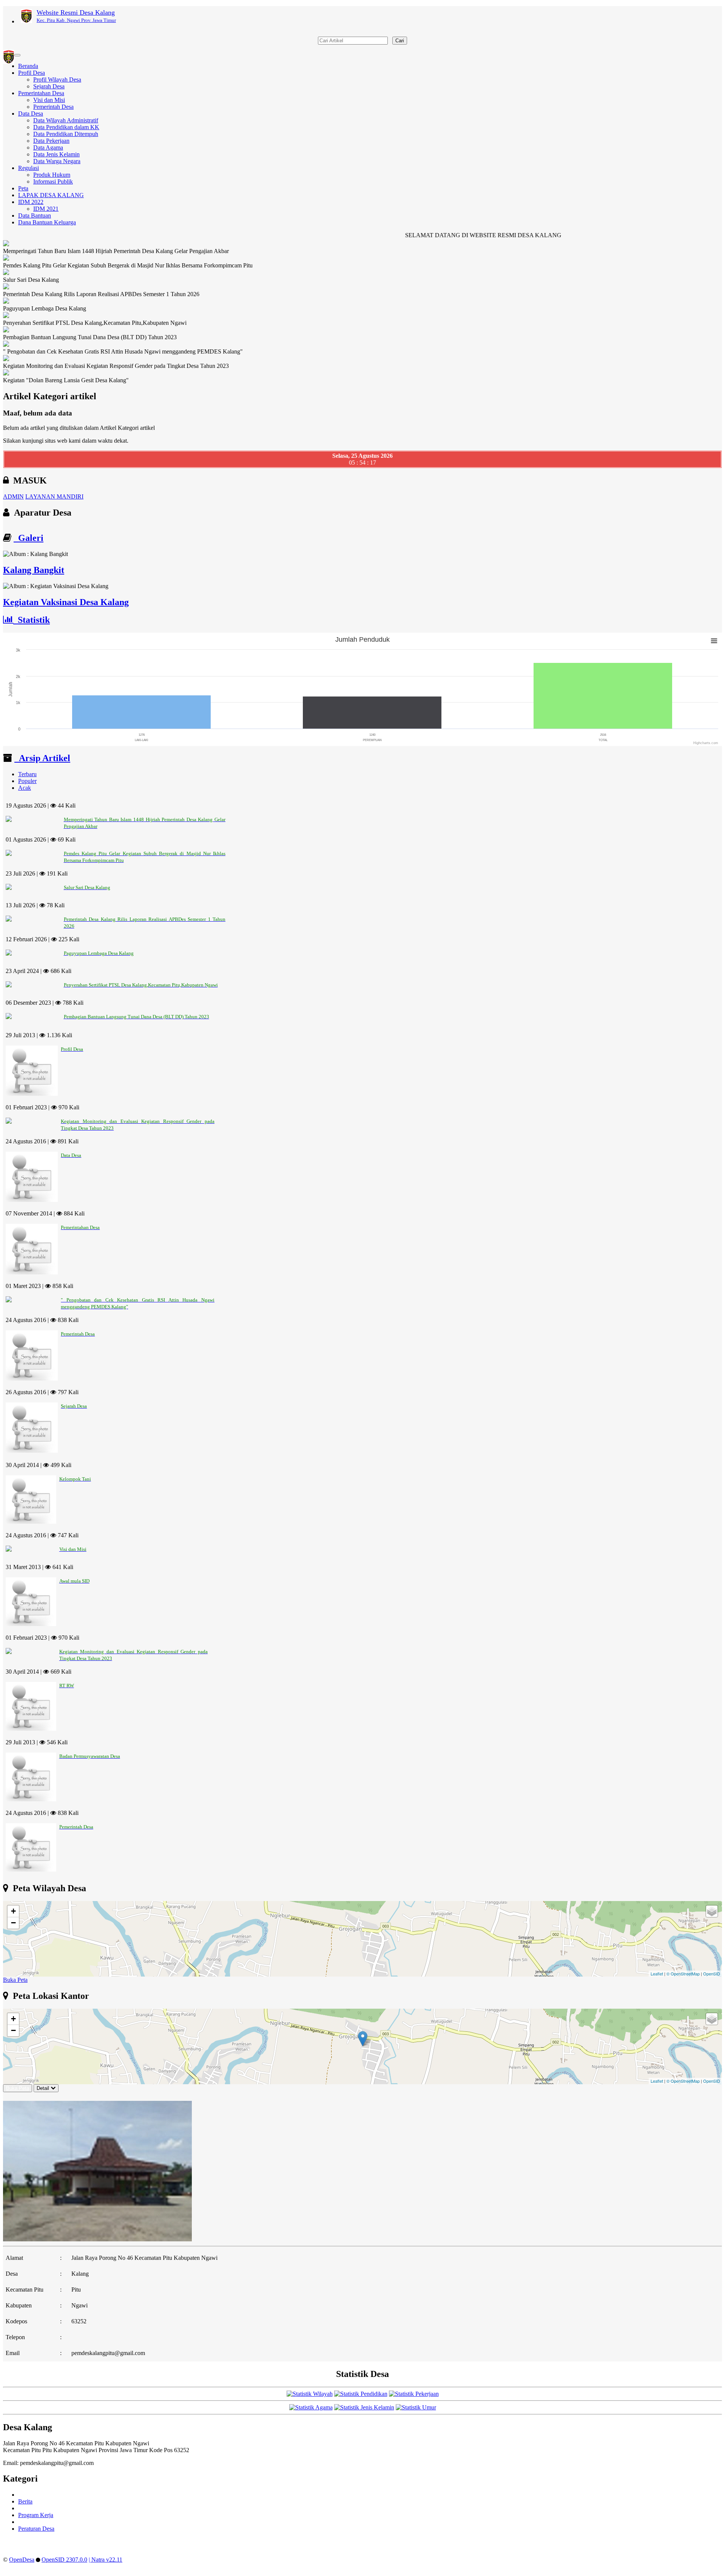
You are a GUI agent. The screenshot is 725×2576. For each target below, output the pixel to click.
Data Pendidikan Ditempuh (66, 134)
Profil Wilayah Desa (57, 80)
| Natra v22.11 (106, 2560)
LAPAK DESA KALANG (51, 195)
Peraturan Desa (36, 2529)
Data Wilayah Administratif (66, 120)
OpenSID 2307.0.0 (64, 2560)
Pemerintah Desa (53, 107)
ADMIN (13, 497)
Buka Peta (15, 1980)
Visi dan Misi (49, 100)
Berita (25, 2501)
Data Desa (31, 114)
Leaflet (657, 1974)
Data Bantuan (35, 215)
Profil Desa (32, 73)
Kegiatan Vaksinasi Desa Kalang (66, 602)
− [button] (13, 1923)
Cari (400, 41)
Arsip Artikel (42, 758)
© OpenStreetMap (683, 1974)
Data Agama (48, 147)
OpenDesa (22, 2560)
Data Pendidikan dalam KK (66, 127)
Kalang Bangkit (34, 570)
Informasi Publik (53, 181)
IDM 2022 (31, 202)
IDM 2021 (46, 209)
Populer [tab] (27, 781)
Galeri (29, 538)
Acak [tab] (25, 788)
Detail (43, 2088)
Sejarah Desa (49, 86)
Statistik (32, 620)
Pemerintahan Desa (41, 93)
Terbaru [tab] (27, 774)
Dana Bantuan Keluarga (47, 222)
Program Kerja (36, 2515)
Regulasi (29, 168)
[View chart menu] (714, 641)
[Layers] (712, 1911)
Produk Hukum (52, 175)
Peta (23, 188)
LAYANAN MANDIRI (54, 497)
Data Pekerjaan (51, 141)
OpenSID (712, 1974)
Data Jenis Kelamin (56, 154)
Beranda (28, 66)
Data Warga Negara (57, 161)
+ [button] (13, 1911)
